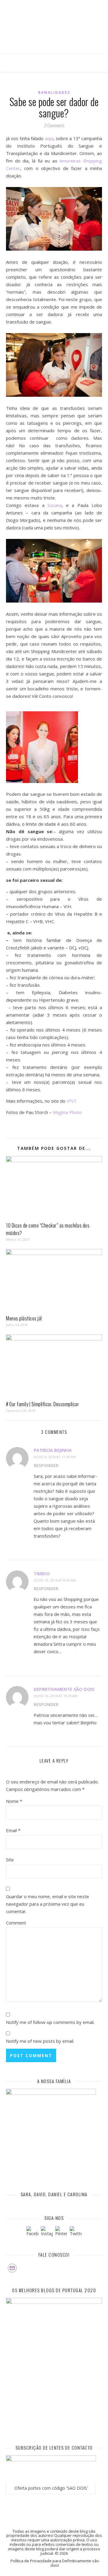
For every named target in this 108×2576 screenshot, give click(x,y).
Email (13, 1830)
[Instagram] (47, 2232)
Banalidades (54, 92)
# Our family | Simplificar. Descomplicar (42, 1404)
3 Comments (54, 125)
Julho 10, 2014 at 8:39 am (55, 1580)
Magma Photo (67, 1112)
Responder (46, 1465)
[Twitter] (76, 2232)
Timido (42, 1573)
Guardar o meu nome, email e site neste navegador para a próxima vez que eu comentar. (48, 1904)
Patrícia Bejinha (53, 1450)
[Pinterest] (61, 2232)
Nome (14, 1801)
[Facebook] (32, 2232)
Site (10, 1860)
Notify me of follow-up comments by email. (50, 2022)
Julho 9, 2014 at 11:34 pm (55, 1457)
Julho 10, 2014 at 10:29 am (55, 1696)
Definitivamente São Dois (64, 1689)
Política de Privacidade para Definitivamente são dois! (55, 2563)
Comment (16, 1923)
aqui (49, 138)
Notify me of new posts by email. (40, 2041)
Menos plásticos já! (24, 1318)
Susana (55, 505)
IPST (71, 1101)
